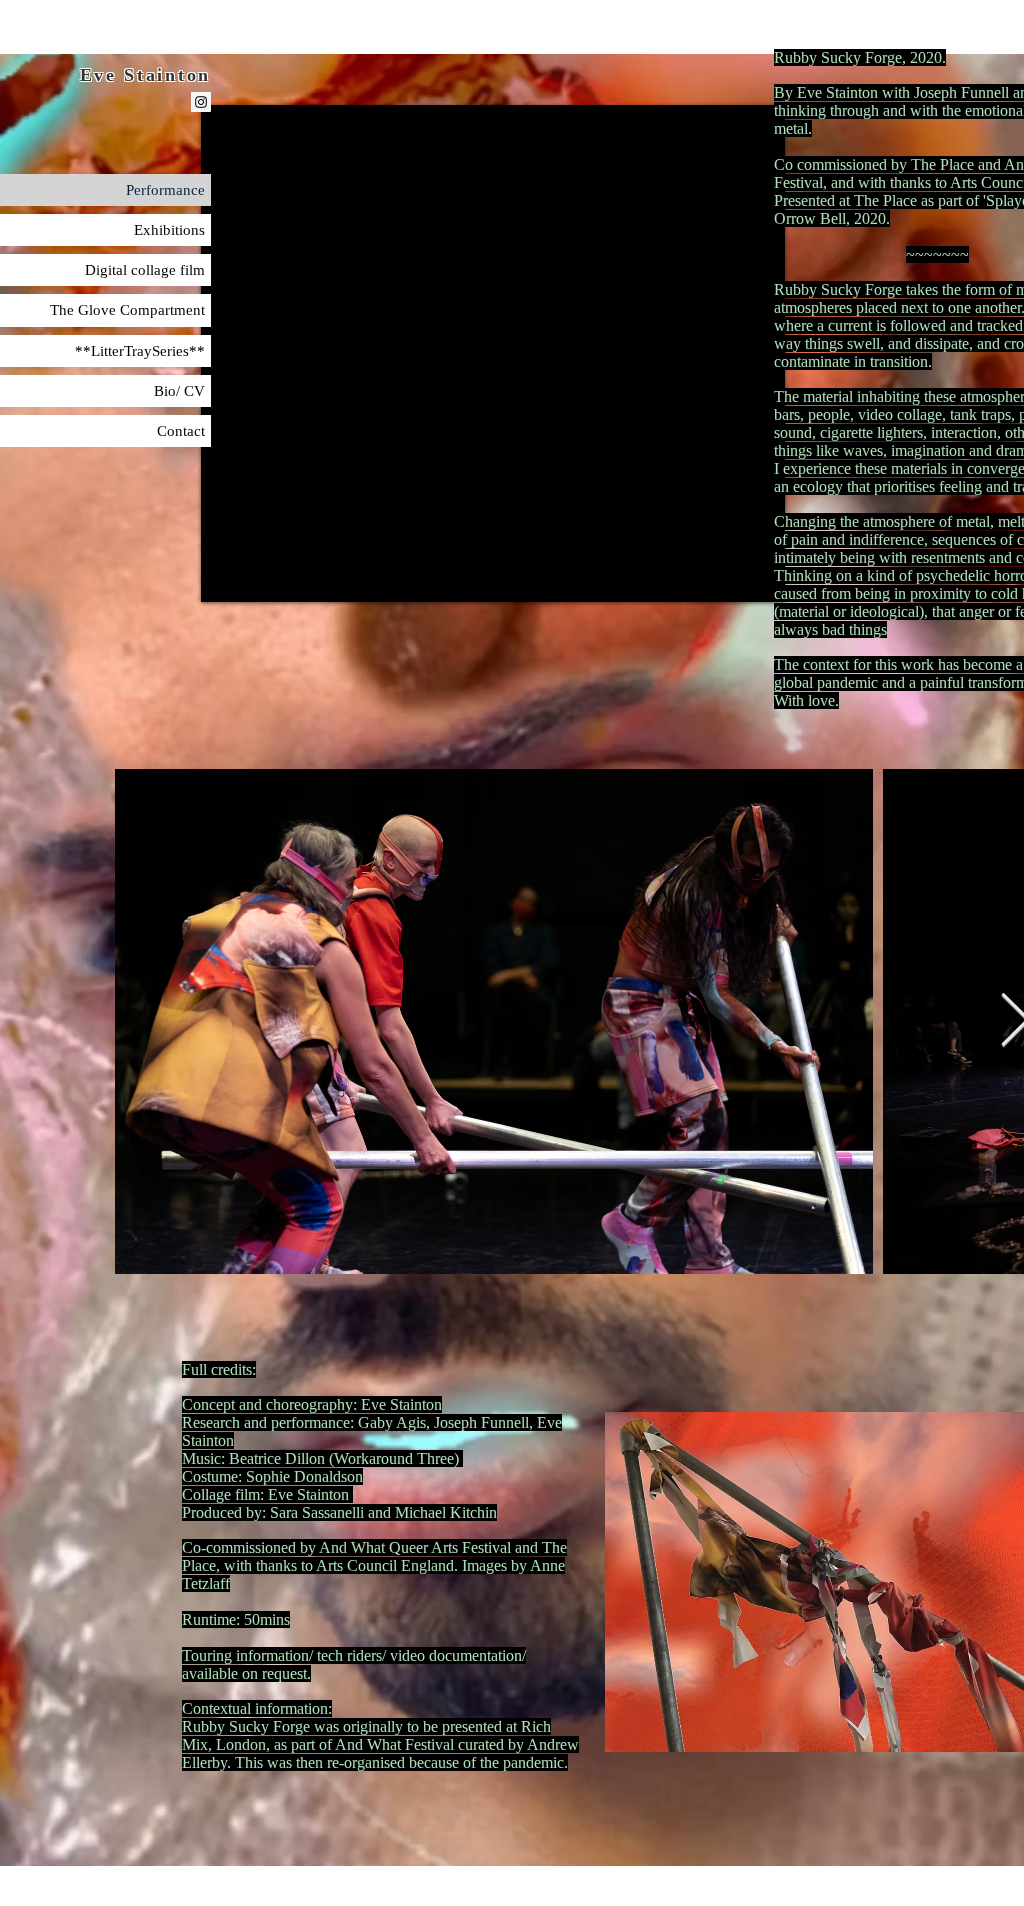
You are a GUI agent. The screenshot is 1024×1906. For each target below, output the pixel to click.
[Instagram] (201, 102)
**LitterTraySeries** (140, 351)
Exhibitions (169, 230)
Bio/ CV (179, 391)
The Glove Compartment (127, 310)
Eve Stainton (145, 75)
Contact (181, 431)
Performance (165, 190)
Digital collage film (145, 270)
